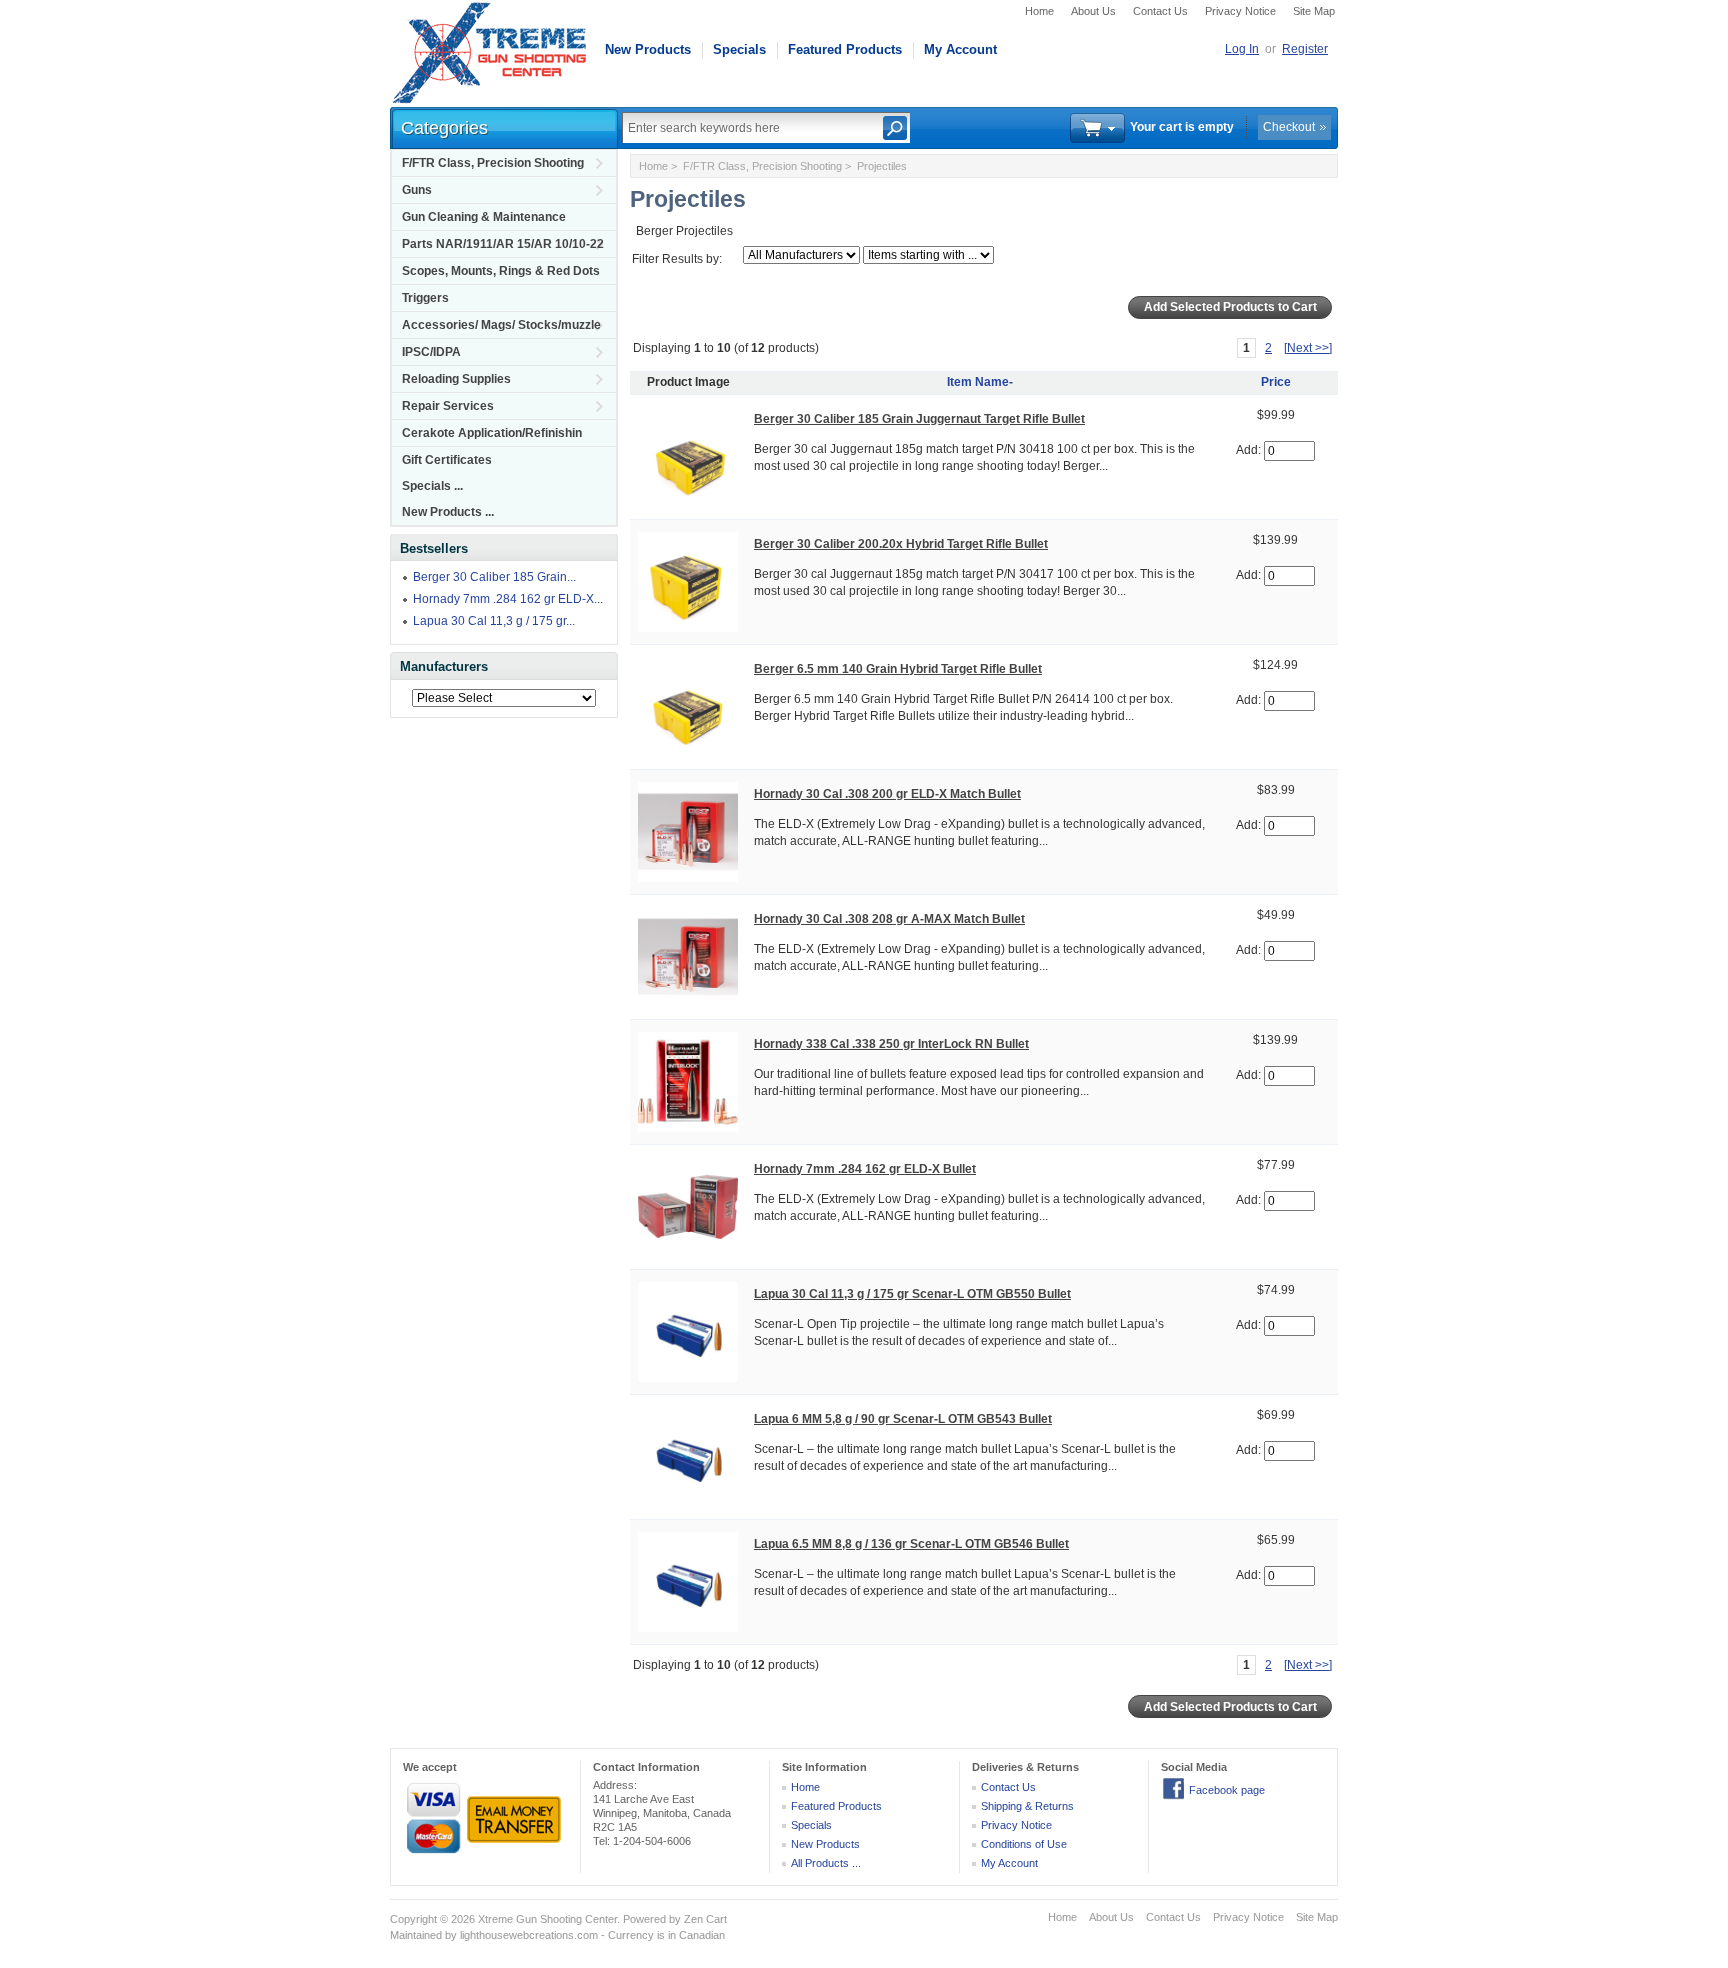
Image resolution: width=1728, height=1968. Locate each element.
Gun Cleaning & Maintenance (484, 217)
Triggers (425, 298)
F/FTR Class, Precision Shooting (493, 163)
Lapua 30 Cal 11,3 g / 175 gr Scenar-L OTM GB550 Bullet (912, 1294)
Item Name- (980, 382)
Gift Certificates (447, 460)
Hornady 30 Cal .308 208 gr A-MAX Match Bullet (889, 919)
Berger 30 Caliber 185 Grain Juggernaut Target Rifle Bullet (919, 419)
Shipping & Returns (1027, 1806)
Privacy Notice (1240, 11)
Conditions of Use (1024, 1844)
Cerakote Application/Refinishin (492, 433)
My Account (960, 49)
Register (1305, 49)
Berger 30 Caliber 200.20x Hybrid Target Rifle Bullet (901, 544)
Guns (417, 190)
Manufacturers (444, 666)
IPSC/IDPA (431, 352)
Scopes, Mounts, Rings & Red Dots (501, 271)
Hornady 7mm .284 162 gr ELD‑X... (508, 599)
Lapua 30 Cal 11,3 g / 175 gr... (494, 621)
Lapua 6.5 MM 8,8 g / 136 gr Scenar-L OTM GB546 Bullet (911, 1544)
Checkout (1289, 127)
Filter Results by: (677, 259)
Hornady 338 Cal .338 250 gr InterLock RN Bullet (891, 1044)
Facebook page (1227, 1790)
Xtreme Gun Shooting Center (547, 1919)
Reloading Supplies (456, 379)
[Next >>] (1308, 348)
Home (1039, 11)
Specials (739, 49)
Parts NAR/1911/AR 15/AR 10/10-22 (503, 244)
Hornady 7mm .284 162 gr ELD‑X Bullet (865, 1169)
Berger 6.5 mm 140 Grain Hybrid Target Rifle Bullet (898, 669)
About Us (1093, 11)
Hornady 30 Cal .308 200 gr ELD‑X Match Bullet (887, 794)
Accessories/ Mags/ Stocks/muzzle (501, 325)
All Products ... (826, 1863)
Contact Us (1160, 11)
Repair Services (448, 406)
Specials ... (432, 486)
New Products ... (448, 512)
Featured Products (845, 49)
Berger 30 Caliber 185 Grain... (494, 577)
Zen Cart (705, 1919)
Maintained (416, 1935)
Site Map (1314, 11)
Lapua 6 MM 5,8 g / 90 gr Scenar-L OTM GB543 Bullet (903, 1419)
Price (1276, 382)
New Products (648, 49)
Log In (1242, 49)
